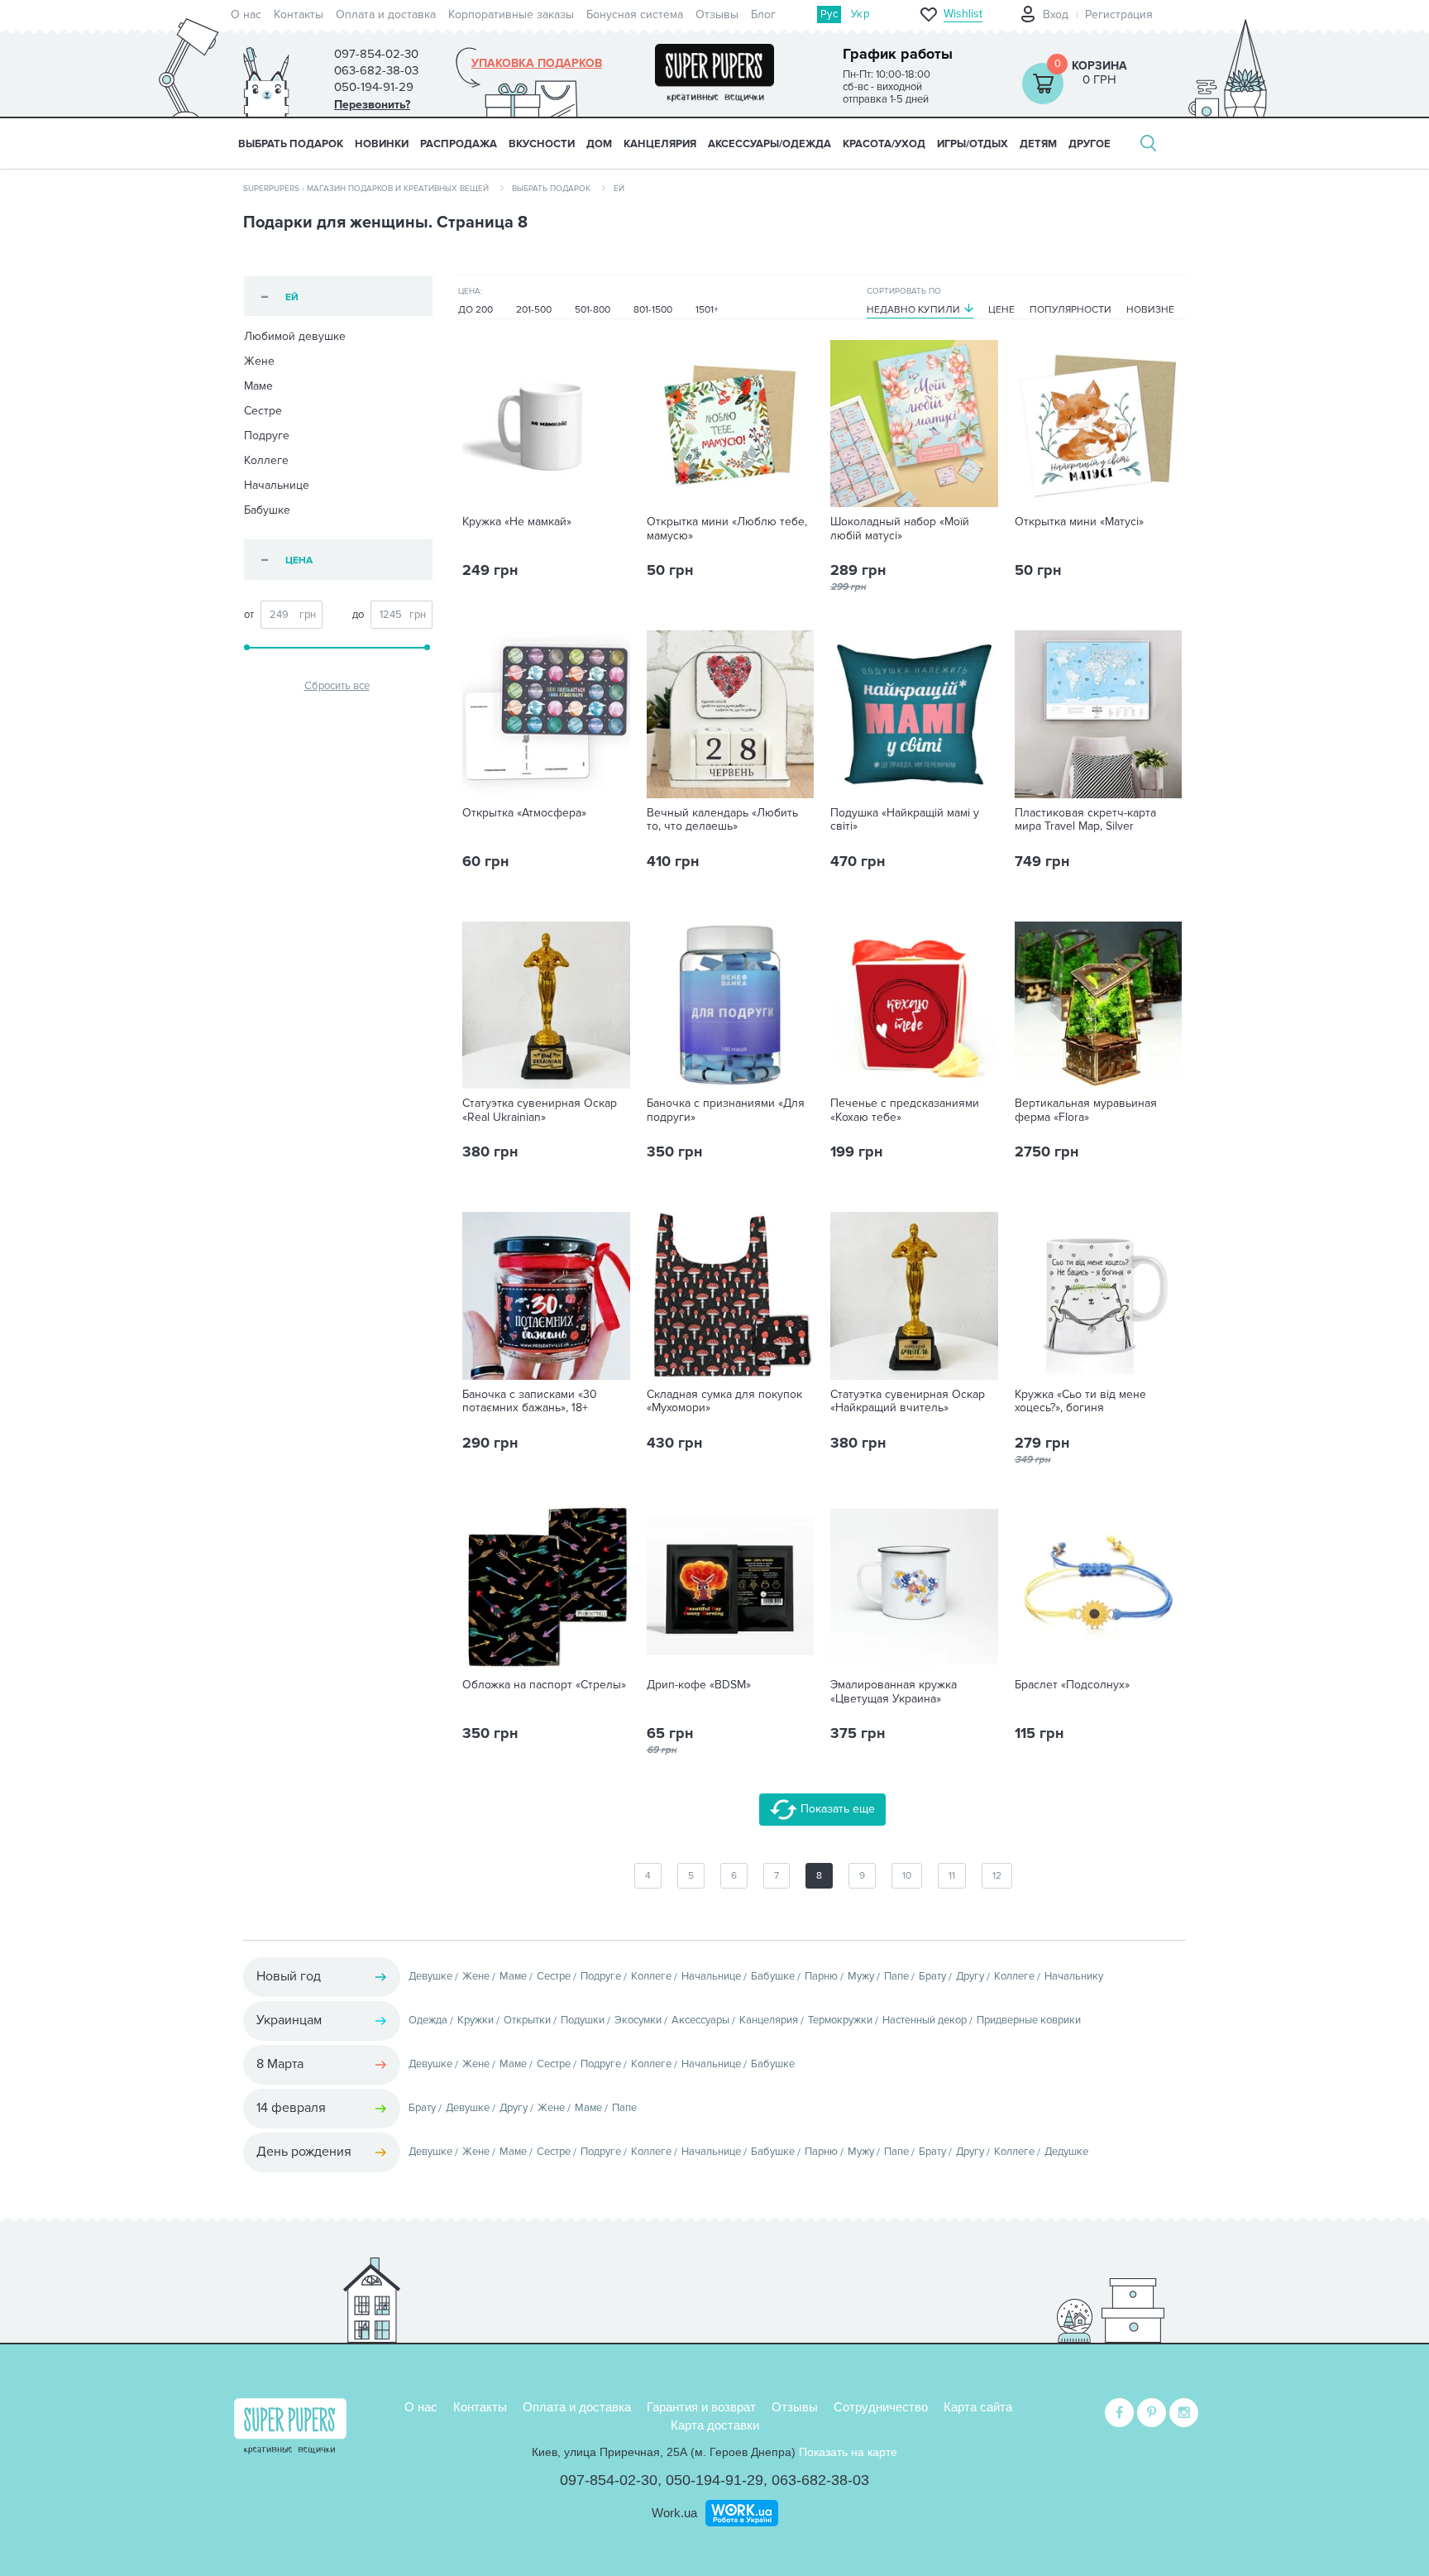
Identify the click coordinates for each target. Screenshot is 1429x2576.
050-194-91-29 (714, 2480)
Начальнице (277, 485)
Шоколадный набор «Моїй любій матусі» (900, 529)
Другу (970, 1976)
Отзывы (717, 14)
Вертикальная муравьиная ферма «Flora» (1086, 1111)
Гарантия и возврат (701, 2407)
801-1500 (653, 310)
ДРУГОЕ (1090, 144)
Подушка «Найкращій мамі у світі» (905, 820)
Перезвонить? (372, 105)
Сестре (263, 411)
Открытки (527, 2020)
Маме (258, 386)
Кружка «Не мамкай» (517, 522)
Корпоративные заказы (511, 14)
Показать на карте (848, 2452)
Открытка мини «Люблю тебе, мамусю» (727, 529)
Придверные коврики (1029, 2020)
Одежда (428, 2020)
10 (907, 1876)
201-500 (534, 310)
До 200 (476, 310)
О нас (246, 14)
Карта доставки (715, 2425)
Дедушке (1066, 2152)
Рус (829, 14)
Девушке (430, 1976)
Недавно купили (913, 310)
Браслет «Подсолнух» (1072, 1685)
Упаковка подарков (537, 64)
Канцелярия (769, 2020)
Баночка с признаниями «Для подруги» (726, 1111)
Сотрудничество (881, 2407)
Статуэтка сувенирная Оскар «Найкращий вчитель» (908, 1402)
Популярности (1071, 310)
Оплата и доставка (386, 14)
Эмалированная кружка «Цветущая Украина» (894, 1692)
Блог (763, 14)
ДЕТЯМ (1038, 144)
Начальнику (1074, 1976)
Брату (932, 1976)
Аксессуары (700, 2020)
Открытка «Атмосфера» (524, 813)
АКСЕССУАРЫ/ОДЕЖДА (769, 144)
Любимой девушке (295, 336)
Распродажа (459, 144)
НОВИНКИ (382, 144)
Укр (860, 14)
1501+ (707, 310)
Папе (896, 1976)
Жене (259, 361)
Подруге (267, 436)
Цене (1001, 310)
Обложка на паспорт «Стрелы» (544, 1685)
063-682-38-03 (820, 2480)
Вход (1056, 14)
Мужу (861, 1976)
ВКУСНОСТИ (542, 144)
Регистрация (1119, 14)
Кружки (476, 2020)
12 (997, 1876)
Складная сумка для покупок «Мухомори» (724, 1402)
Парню (821, 1976)
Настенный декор (925, 2020)
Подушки (583, 2020)
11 (952, 1876)
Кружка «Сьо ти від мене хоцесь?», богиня (1080, 1402)
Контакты (299, 14)
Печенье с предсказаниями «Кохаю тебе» (905, 1111)
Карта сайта (978, 2407)
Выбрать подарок (291, 144)
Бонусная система (635, 14)
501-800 (593, 310)
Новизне (1150, 310)
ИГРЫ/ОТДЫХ (973, 144)
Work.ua (674, 2513)
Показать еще (836, 1809)
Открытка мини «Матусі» (1079, 522)
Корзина (1099, 66)
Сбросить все (337, 686)
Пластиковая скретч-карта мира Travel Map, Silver (1085, 820)
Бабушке (267, 510)
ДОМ (599, 144)
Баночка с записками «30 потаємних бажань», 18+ (530, 1402)
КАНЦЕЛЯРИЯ (660, 144)
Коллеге (266, 460)
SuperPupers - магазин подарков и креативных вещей (366, 189)
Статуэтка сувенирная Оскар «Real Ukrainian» (540, 1111)
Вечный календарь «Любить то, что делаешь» (722, 820)
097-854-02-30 (609, 2480)
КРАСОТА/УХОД (884, 144)
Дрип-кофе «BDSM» (699, 1685)
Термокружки (840, 2020)
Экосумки (638, 2020)
